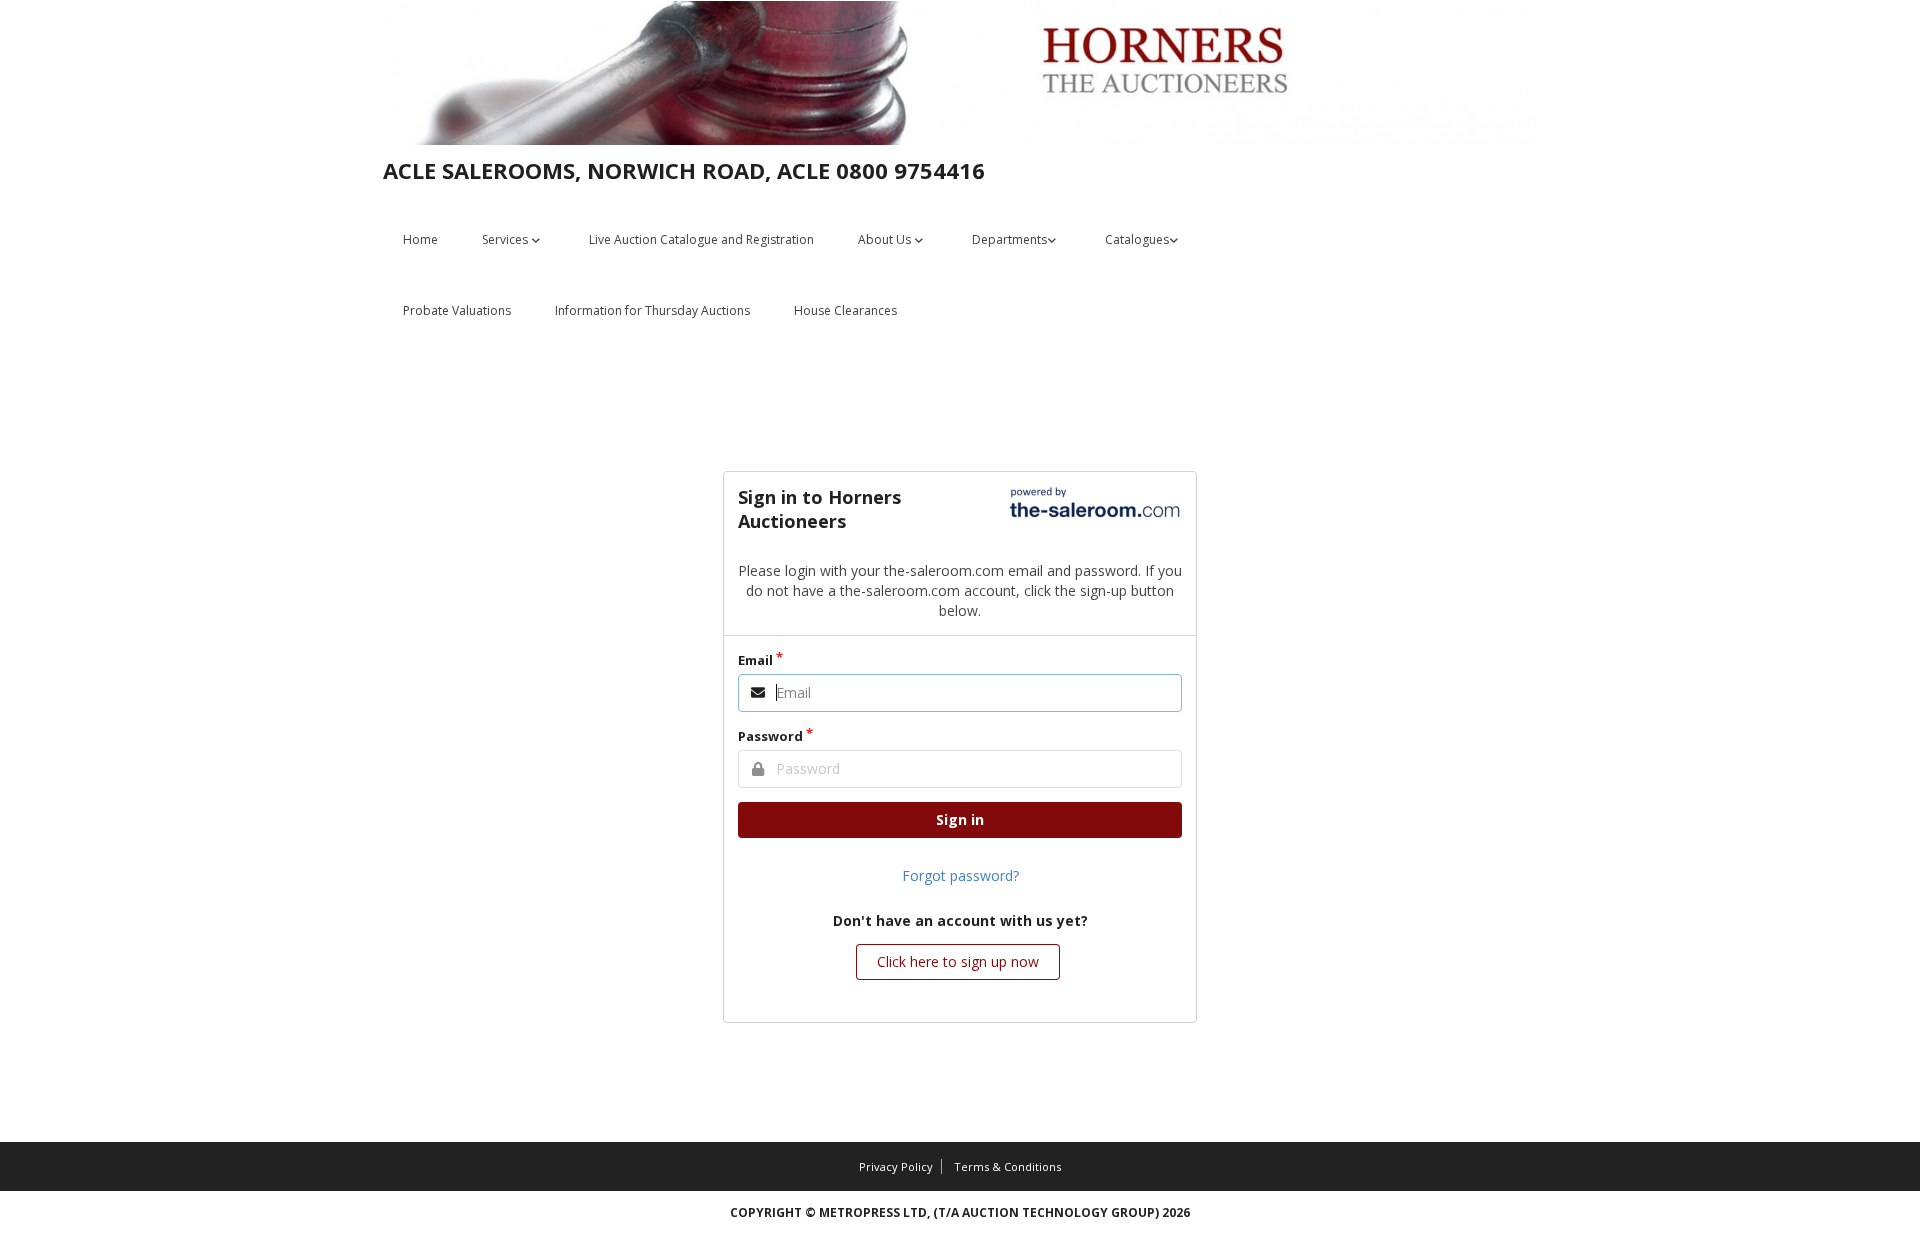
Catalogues (1137, 239)
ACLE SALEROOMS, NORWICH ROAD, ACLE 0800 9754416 (684, 170)
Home (420, 239)
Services (506, 239)
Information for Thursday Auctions (652, 310)
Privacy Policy (896, 1166)
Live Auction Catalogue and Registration (701, 239)
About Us (886, 239)
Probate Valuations (457, 310)
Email (755, 660)
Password (770, 736)
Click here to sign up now (958, 961)
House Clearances (845, 310)
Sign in (960, 819)
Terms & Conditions (1007, 1166)
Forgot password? (960, 875)
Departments (1009, 239)
